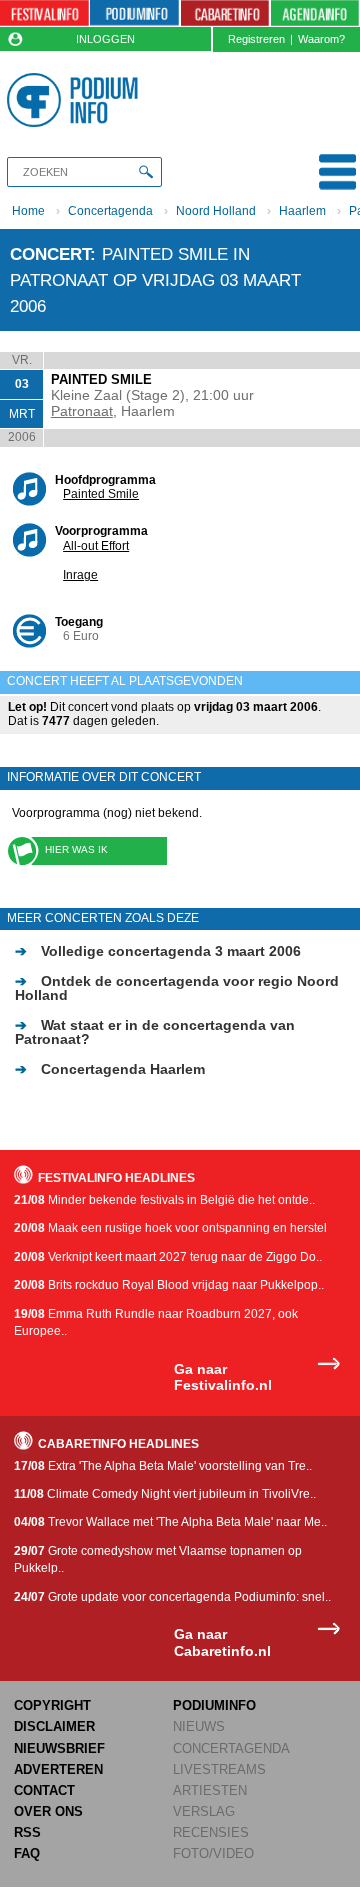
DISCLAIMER (54, 1726)
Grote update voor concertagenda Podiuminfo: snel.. (172, 1597)
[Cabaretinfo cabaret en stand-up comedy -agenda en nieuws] (225, 13)
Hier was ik (76, 849)
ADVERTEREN (58, 1769)
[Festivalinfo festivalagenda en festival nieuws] (44, 13)
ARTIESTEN (210, 1790)
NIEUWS (199, 1726)
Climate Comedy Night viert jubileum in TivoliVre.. (165, 1494)
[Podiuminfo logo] (75, 100)
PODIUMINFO (214, 1705)
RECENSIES (211, 1832)
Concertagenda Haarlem (110, 1069)
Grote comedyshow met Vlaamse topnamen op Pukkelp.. (158, 1559)
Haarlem (302, 211)
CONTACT (44, 1790)
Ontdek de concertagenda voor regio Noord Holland (177, 988)
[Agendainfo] (315, 13)
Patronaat (82, 411)
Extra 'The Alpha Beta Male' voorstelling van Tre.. (163, 1466)
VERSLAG (204, 1811)
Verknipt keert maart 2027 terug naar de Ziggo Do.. (168, 1257)
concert (50, 254)
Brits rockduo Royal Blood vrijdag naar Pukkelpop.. (169, 1285)
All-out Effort (96, 546)
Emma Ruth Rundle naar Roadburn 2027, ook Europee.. (156, 1322)
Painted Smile (101, 494)
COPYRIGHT (52, 1705)
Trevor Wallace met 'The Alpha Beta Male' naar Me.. (170, 1522)
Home (28, 211)
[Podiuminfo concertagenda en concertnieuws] (134, 13)
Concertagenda (110, 211)
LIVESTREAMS (219, 1769)
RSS (27, 1832)
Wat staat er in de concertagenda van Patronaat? (155, 1032)
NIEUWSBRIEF (59, 1748)
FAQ (27, 1853)
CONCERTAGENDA (231, 1748)
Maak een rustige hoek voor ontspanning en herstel (170, 1228)
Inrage (80, 575)
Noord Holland (216, 211)
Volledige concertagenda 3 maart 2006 (158, 951)
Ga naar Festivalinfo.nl (223, 1377)
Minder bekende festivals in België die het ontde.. (164, 1200)
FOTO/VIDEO (213, 1853)
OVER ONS (48, 1811)
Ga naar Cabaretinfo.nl (222, 1642)
